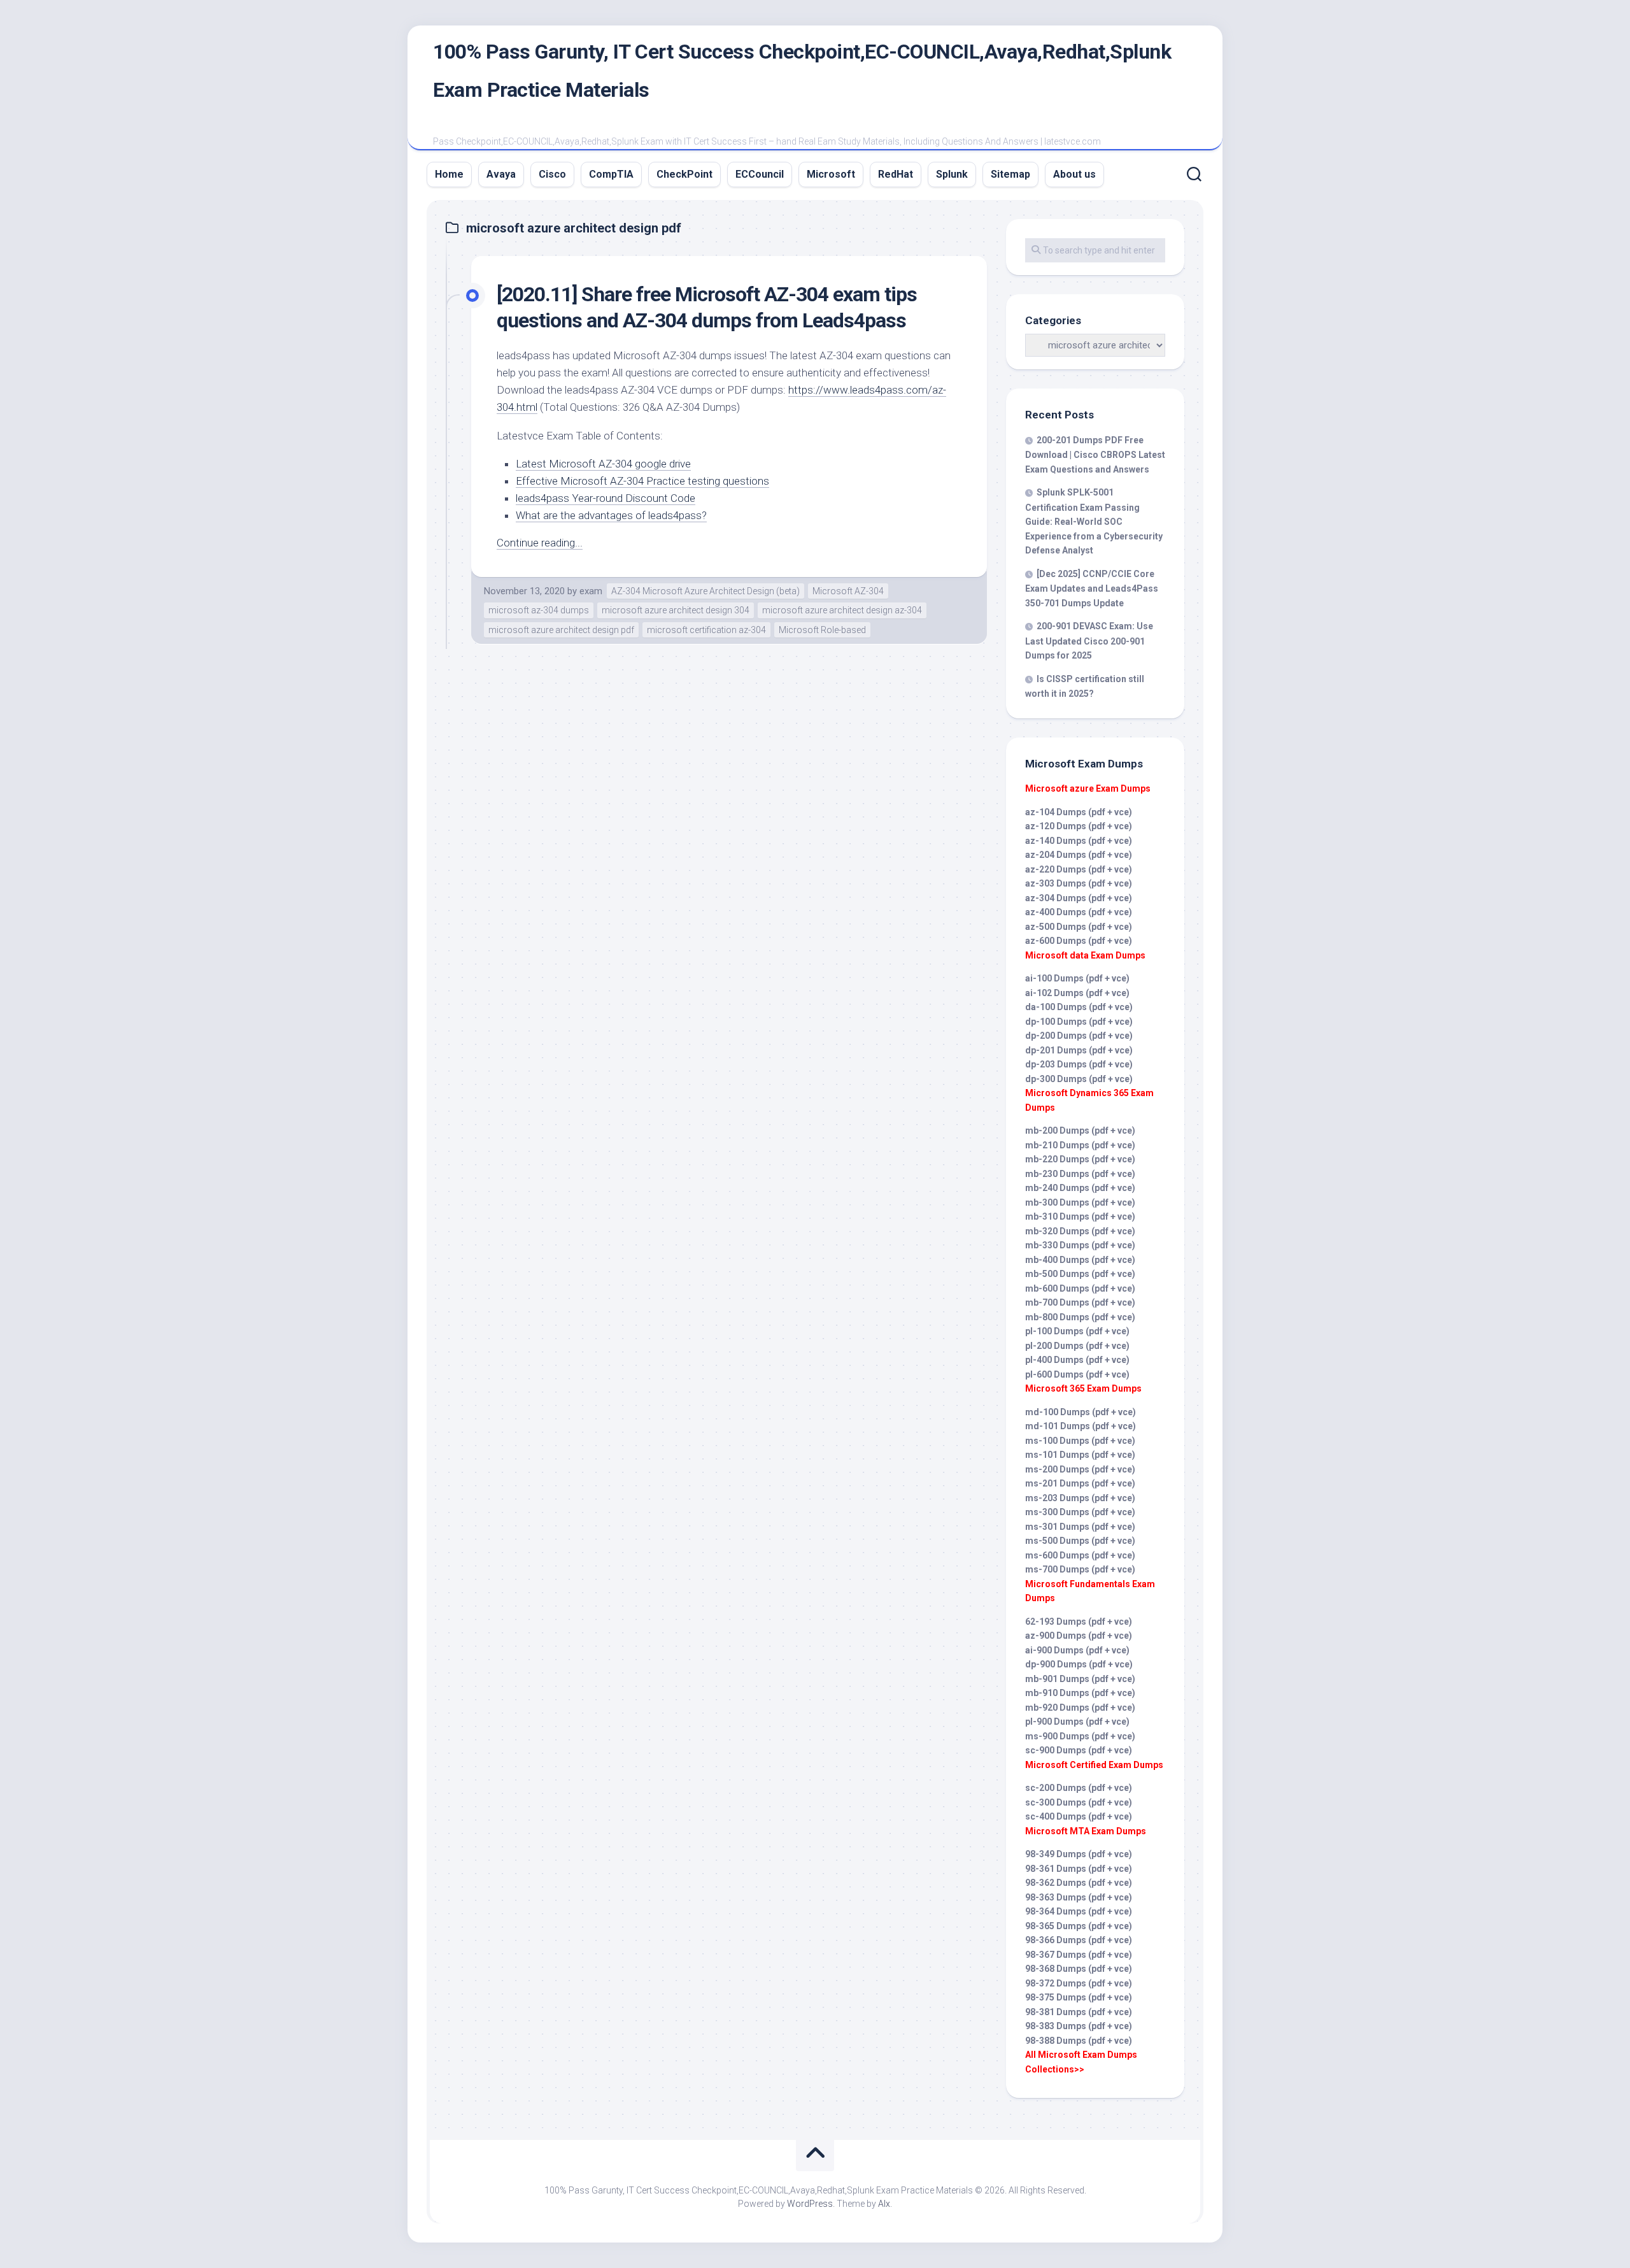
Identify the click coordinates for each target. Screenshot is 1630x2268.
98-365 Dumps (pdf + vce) (1079, 1926)
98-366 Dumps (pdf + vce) (1079, 1940)
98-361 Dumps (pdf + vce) (1079, 1869)
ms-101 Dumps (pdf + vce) (1080, 1455)
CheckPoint (684, 174)
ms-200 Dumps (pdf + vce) (1080, 1469)
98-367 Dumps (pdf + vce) (1079, 1955)
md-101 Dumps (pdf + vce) (1081, 1426)
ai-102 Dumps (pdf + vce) (1077, 993)
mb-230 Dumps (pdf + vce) (1080, 1174)
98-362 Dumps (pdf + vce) (1079, 1883)
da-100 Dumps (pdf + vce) (1079, 1007)
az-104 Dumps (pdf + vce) (1079, 812)
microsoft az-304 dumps (539, 610)
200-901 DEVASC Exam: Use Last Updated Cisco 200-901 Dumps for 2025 (1089, 641)
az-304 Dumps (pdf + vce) (1079, 898)
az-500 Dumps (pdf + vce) (1079, 927)
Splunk (952, 174)
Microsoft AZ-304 (848, 591)
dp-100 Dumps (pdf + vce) (1079, 1022)
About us (1074, 174)
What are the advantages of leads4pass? (611, 515)
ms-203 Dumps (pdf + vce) (1080, 1498)
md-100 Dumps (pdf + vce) (1081, 1412)
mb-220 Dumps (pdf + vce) (1080, 1159)
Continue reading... (540, 543)
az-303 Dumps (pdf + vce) (1079, 883)
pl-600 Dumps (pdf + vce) (1077, 1374)
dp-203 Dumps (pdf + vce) (1079, 1064)
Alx (884, 2204)
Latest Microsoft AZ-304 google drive (603, 464)
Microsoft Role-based (822, 630)
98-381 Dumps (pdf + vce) (1079, 2012)
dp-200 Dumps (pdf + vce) (1079, 1036)
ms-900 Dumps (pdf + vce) (1080, 1736)
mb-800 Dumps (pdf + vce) (1080, 1317)
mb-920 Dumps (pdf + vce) (1080, 1708)
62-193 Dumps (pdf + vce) (1079, 1622)
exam (591, 591)
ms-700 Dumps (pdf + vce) (1080, 1569)
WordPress (810, 2204)
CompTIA (611, 174)
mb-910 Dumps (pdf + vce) (1080, 1693)
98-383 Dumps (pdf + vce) (1079, 2026)
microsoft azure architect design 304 (676, 610)
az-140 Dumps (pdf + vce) (1079, 841)
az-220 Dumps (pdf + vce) (1079, 869)
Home (449, 174)
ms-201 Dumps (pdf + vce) (1080, 1483)
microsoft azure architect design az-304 (842, 610)
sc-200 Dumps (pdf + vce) (1079, 1788)
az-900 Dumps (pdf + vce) (1079, 1636)
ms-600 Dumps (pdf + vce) (1080, 1555)
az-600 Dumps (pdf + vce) (1079, 941)
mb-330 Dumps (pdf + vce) (1080, 1245)
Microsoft (831, 174)
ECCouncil (760, 174)
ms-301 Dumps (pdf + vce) (1080, 1527)
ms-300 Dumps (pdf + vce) (1080, 1512)
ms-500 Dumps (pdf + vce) (1080, 1541)
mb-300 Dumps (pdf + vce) (1080, 1202)
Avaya (501, 174)
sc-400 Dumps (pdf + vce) (1079, 1816)
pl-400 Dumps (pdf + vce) (1077, 1360)
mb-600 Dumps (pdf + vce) (1080, 1288)
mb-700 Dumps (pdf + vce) (1080, 1302)
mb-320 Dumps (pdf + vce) (1080, 1231)
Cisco (552, 174)
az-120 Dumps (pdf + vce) (1079, 826)
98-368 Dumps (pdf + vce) (1079, 1969)
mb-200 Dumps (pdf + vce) (1080, 1130)
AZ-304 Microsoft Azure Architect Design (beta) (705, 591)
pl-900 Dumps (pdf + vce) (1077, 1722)
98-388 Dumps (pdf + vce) (1079, 2041)
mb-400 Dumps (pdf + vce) (1080, 1260)
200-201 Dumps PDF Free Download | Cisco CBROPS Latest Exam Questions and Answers (1095, 455)
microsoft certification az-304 (706, 630)
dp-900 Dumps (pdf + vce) (1079, 1664)
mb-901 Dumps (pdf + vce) (1080, 1679)
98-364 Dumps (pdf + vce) (1079, 1911)
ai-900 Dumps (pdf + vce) (1077, 1650)
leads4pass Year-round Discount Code (606, 498)
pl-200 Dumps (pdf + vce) (1077, 1346)
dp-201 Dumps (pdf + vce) (1079, 1050)
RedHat (896, 174)
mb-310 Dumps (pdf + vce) (1080, 1216)
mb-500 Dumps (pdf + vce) (1080, 1274)
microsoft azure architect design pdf (561, 630)
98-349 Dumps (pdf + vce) (1079, 1854)
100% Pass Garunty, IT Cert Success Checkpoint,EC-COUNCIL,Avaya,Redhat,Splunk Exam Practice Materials (802, 71)
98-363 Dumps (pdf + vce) (1079, 1897)
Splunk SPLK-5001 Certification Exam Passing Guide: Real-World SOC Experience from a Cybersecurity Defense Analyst (1094, 521)
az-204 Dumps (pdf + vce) (1079, 855)
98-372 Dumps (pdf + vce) (1079, 1983)
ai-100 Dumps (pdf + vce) (1077, 978)
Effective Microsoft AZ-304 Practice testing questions (642, 481)
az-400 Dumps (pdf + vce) (1079, 912)
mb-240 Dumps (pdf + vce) (1080, 1188)
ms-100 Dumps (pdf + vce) (1080, 1441)
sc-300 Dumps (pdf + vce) (1079, 1802)
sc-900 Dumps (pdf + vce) (1079, 1750)
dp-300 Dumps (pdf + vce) (1079, 1079)
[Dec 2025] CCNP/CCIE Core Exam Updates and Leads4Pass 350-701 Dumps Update (1092, 588)
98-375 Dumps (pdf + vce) (1079, 1997)
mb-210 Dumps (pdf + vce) (1080, 1145)
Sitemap (1010, 174)
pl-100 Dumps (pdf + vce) (1077, 1331)
